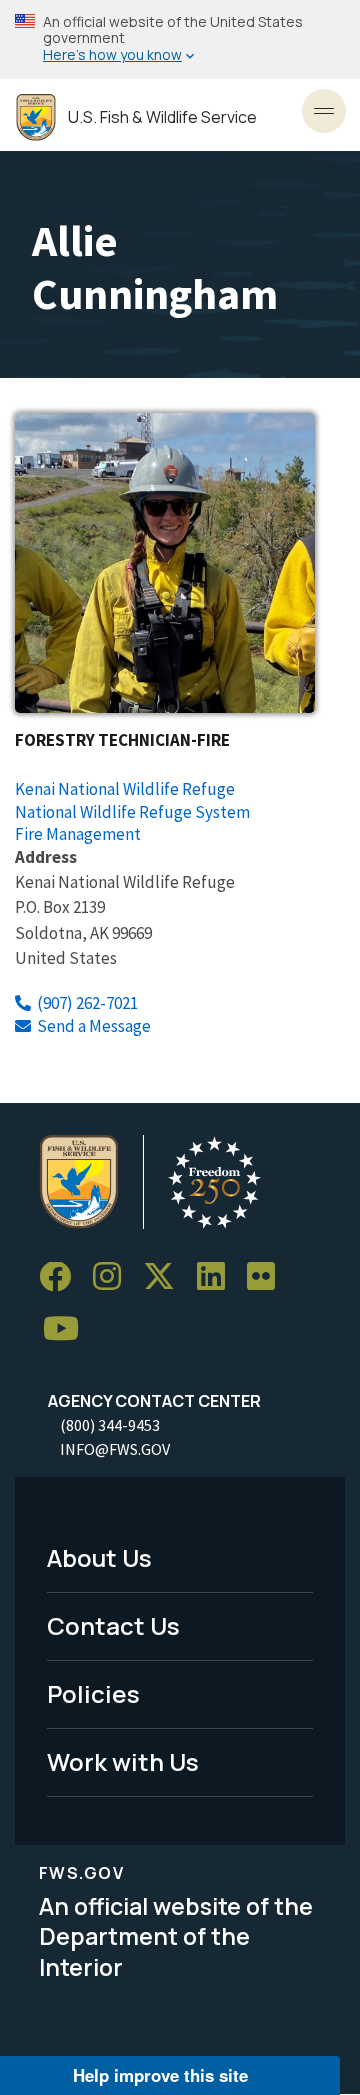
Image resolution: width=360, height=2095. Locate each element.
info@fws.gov (115, 1449)
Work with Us (123, 1761)
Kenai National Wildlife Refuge (125, 789)
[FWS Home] (36, 117)
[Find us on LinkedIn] (218, 1277)
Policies (93, 1693)
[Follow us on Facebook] (62, 1277)
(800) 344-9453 (110, 1425)
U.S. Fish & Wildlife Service (162, 117)
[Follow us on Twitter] (166, 1277)
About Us (99, 1557)
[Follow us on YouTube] (68, 1328)
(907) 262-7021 (87, 1003)
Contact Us (113, 1625)
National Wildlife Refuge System (132, 812)
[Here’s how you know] (180, 39)
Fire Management (78, 834)
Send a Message (94, 1026)
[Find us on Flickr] (268, 1277)
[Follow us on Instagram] (114, 1277)
